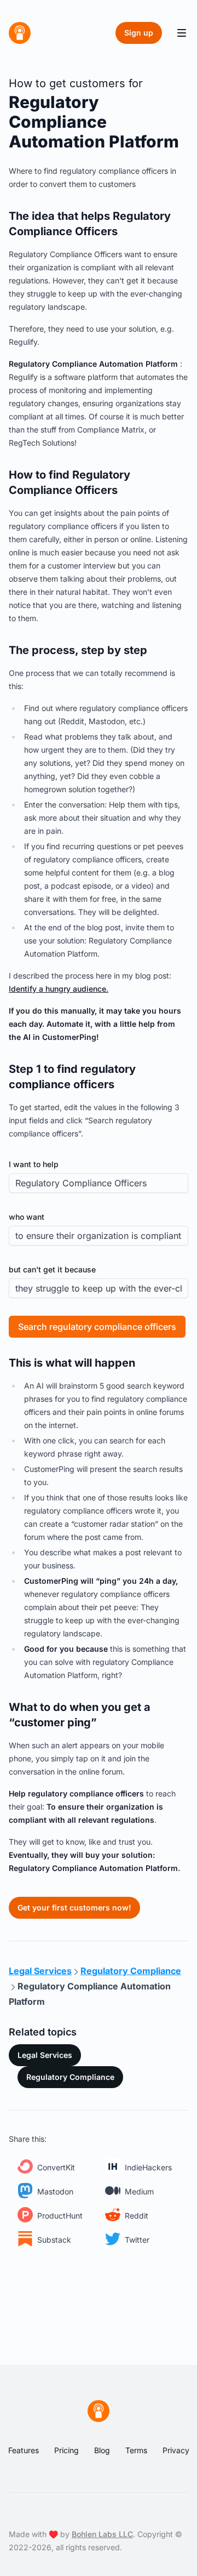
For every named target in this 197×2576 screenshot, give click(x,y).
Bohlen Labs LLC (102, 2534)
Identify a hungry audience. (59, 989)
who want (27, 1217)
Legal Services (45, 2055)
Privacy (176, 2450)
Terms (136, 2450)
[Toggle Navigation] (182, 33)
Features (24, 2450)
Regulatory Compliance (70, 2077)
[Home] (20, 33)
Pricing (66, 2450)
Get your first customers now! (74, 1907)
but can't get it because (52, 1269)
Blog (102, 2450)
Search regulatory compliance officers (97, 1327)
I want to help (34, 1164)
